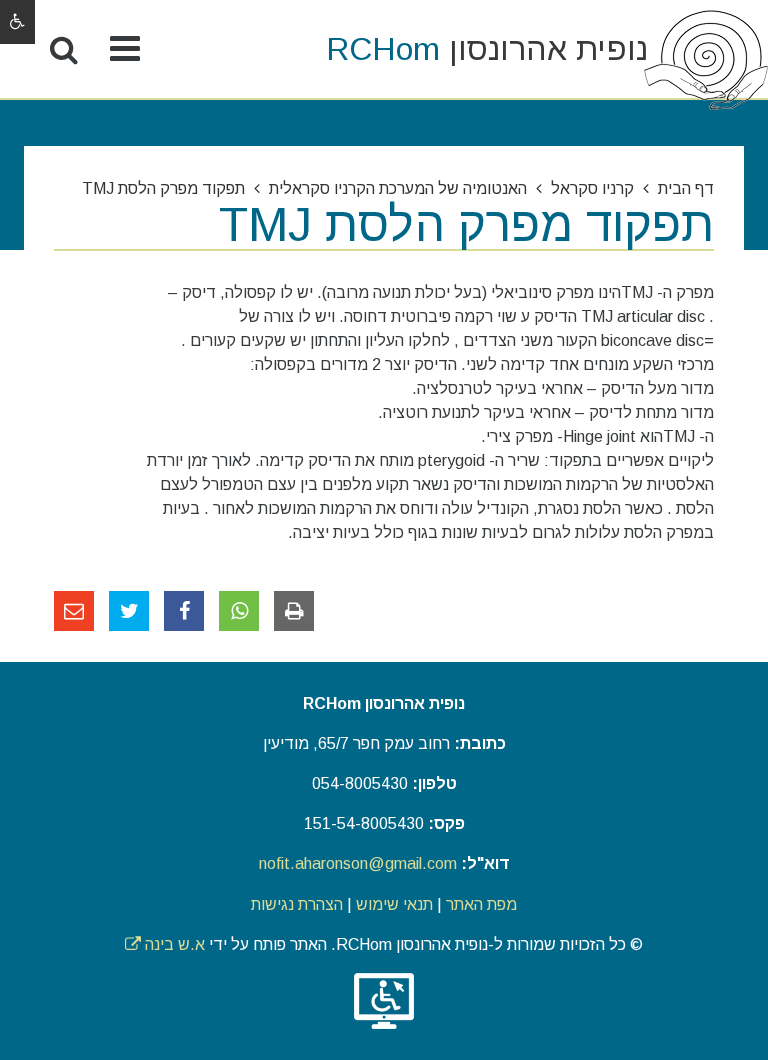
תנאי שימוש (394, 904)
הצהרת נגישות (297, 904)
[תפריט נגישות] (17, 22)
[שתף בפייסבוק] (184, 611)
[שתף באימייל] (74, 611)
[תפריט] (125, 49)
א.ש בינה (165, 944)
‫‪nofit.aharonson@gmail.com (358, 863)
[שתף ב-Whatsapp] (239, 611)
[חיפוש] (64, 49)
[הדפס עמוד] (294, 611)
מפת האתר (481, 904)
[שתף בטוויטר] (129, 611)
